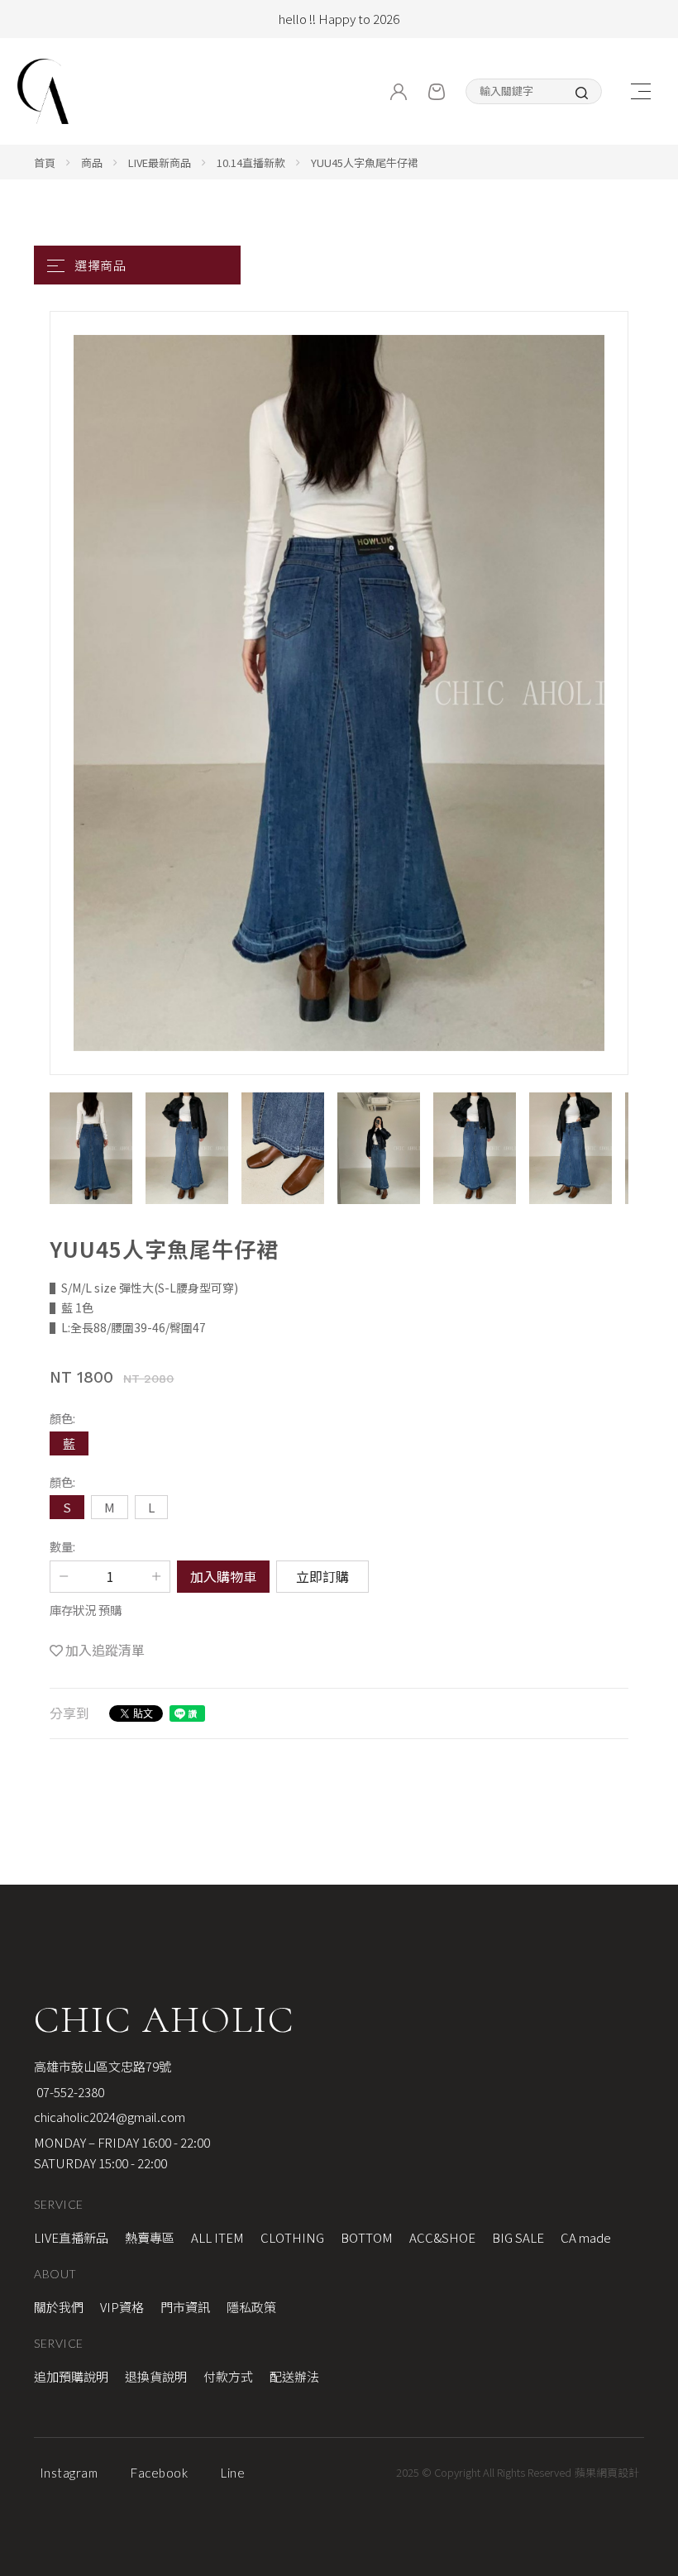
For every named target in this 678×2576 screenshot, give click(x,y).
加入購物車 (223, 1576)
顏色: (62, 1418)
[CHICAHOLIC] (43, 91)
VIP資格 (122, 2307)
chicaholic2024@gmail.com (110, 2117)
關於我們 (59, 2307)
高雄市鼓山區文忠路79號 (103, 2066)
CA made (586, 2237)
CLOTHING (292, 2237)
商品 (92, 162)
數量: (62, 1546)
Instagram (69, 2473)
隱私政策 (251, 2307)
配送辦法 (294, 2376)
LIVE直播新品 (71, 2237)
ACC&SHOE (442, 2237)
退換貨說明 (156, 2376)
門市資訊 (185, 2307)
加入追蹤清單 (105, 1650)
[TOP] (653, 2042)
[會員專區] (399, 92)
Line (233, 2473)
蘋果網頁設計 (607, 2472)
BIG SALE (518, 2237)
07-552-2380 (69, 2092)
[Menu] (640, 91)
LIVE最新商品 (160, 162)
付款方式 (228, 2376)
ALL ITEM (217, 2237)
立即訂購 (322, 1576)
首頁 (45, 162)
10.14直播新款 (251, 162)
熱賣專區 (150, 2237)
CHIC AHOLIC (164, 2019)
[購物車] (437, 92)
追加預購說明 (71, 2376)
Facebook (159, 2473)
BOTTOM (367, 2237)
